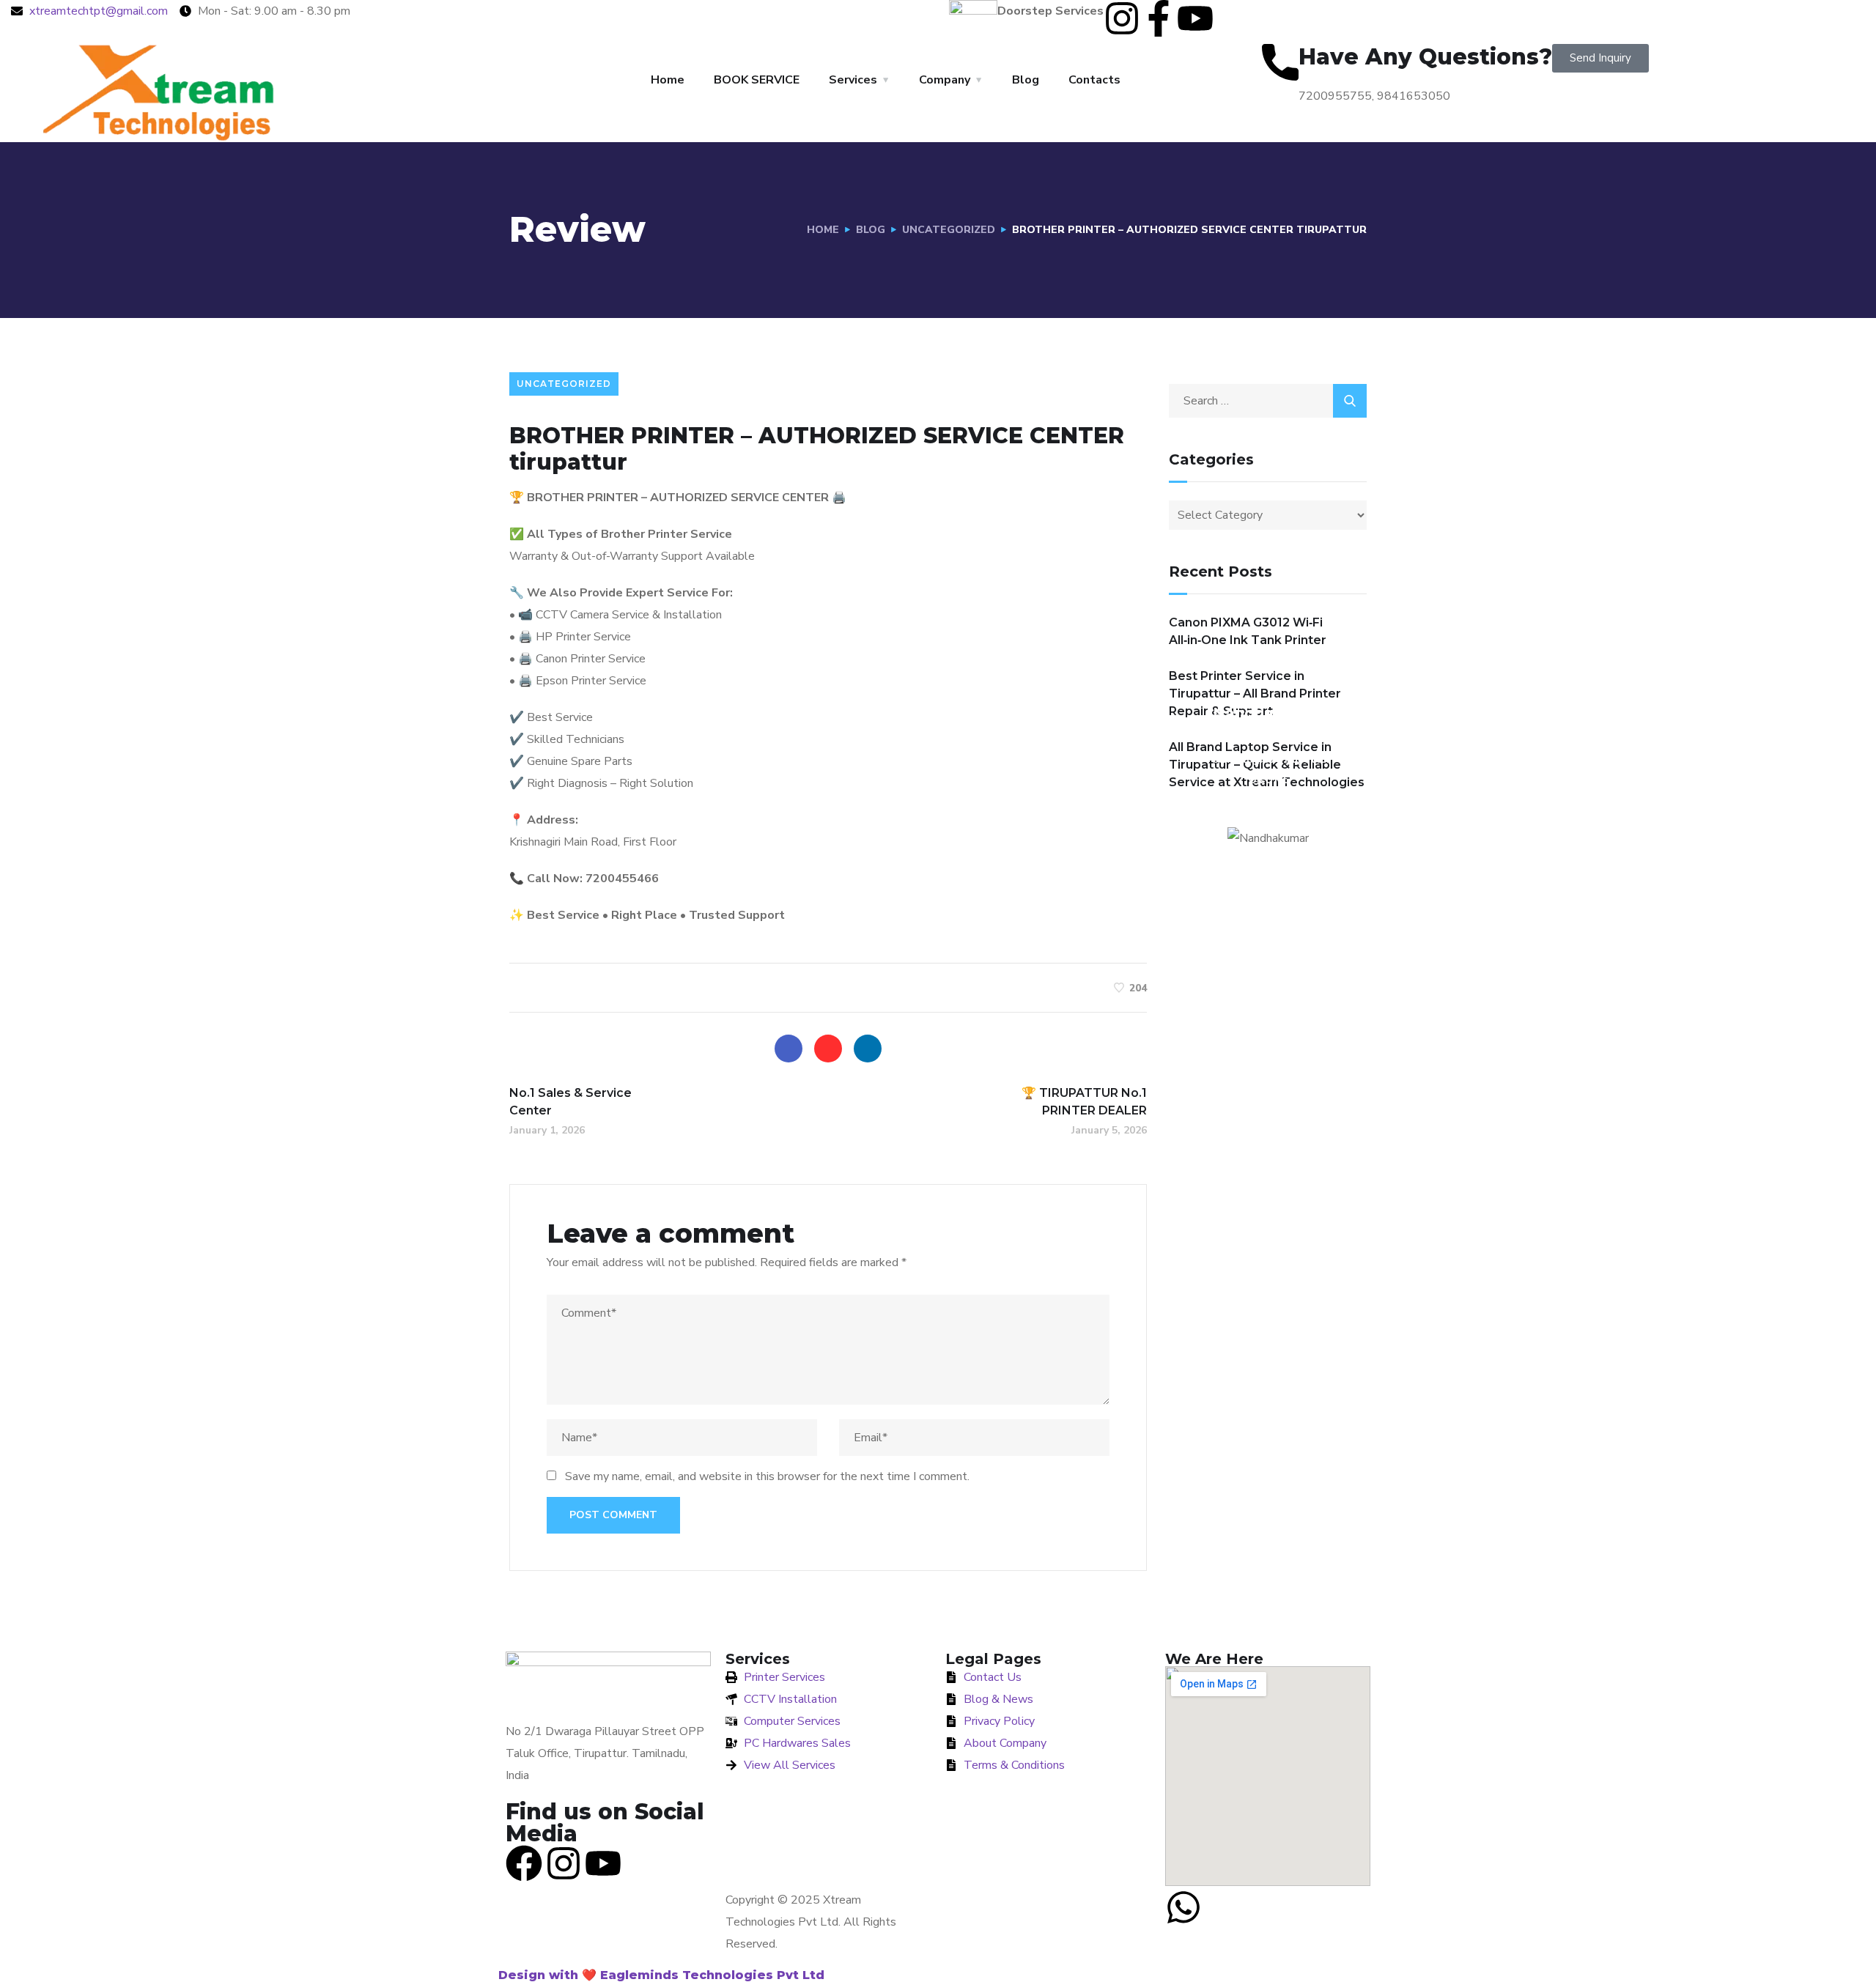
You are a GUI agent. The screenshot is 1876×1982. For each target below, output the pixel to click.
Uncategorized (949, 230)
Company (945, 80)
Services (853, 80)
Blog (1026, 80)
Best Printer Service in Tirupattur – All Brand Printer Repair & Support (1255, 694)
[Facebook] (789, 1049)
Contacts (1094, 80)
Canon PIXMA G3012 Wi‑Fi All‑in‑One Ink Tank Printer (1248, 631)
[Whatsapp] (1183, 1907)
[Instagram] (1122, 18)
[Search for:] (1268, 401)
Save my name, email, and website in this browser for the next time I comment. (767, 1476)
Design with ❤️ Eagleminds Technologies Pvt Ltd (661, 1975)
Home (668, 80)
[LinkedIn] (868, 1049)
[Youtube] (1195, 18)
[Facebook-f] (1159, 18)
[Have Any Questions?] (1280, 62)
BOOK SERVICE (757, 80)
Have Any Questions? (1425, 57)
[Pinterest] (828, 1049)
